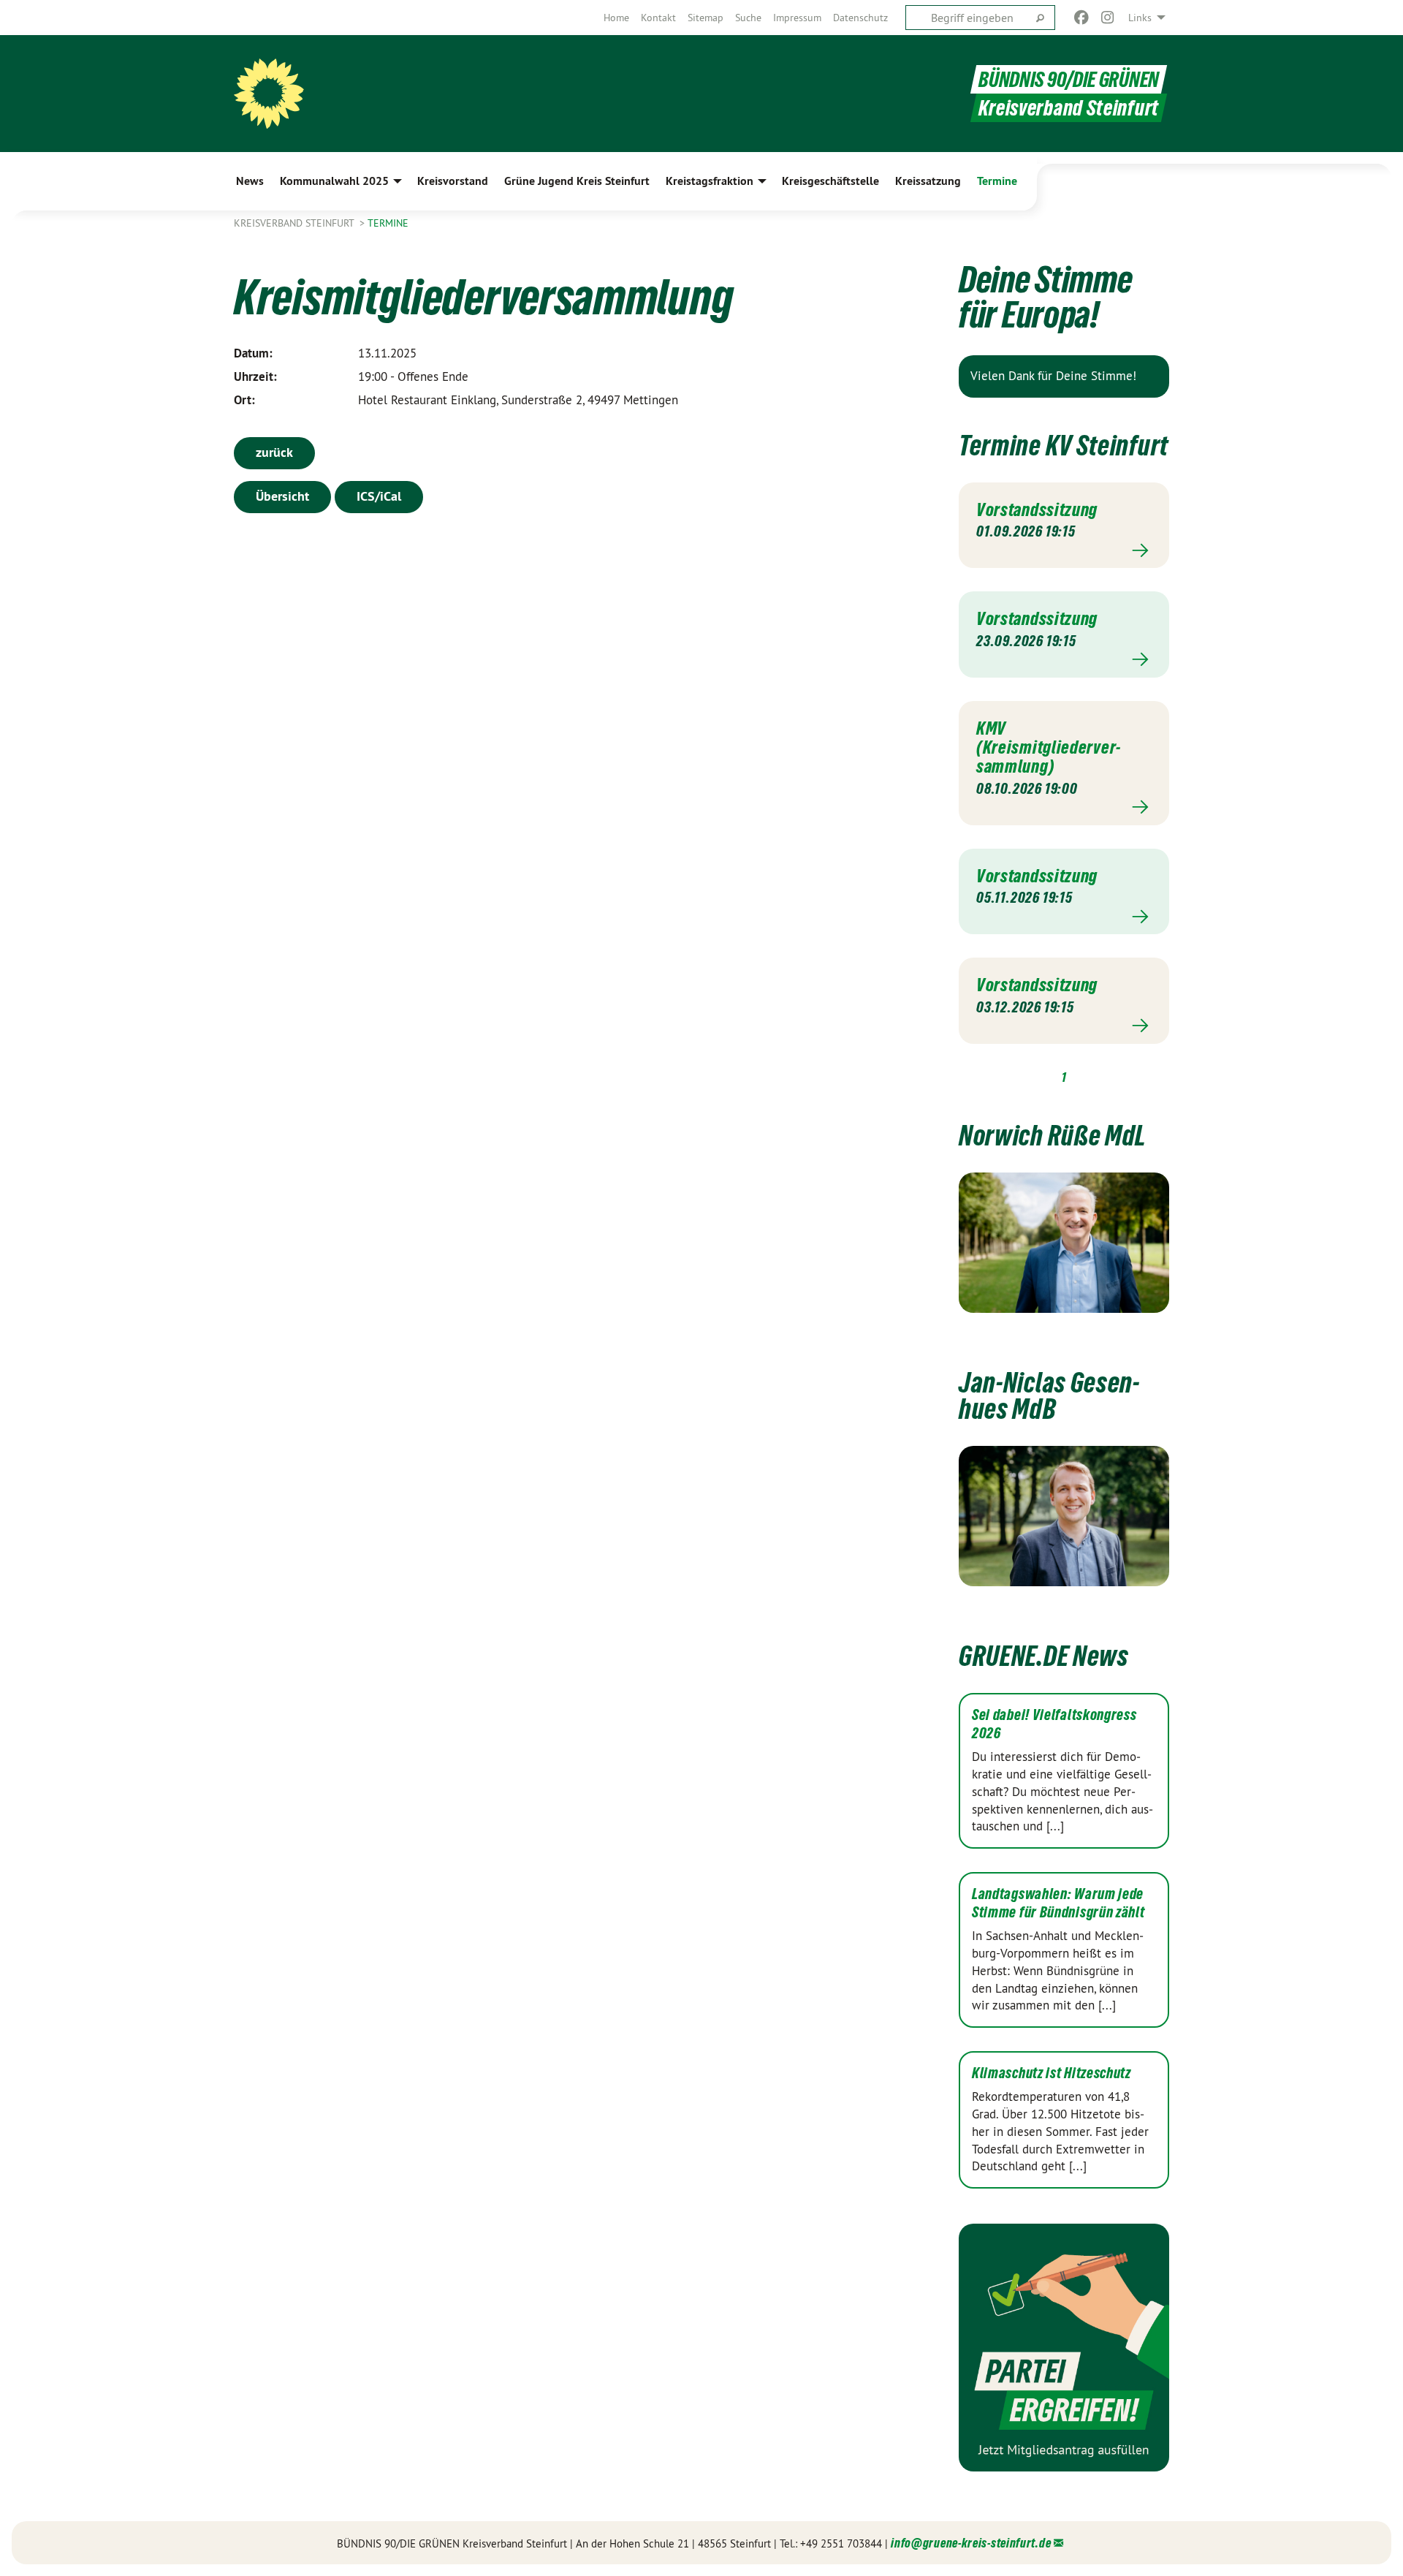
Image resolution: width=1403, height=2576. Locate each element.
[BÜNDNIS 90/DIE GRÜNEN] (269, 94)
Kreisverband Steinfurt (295, 223)
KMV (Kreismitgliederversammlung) (1048, 747)
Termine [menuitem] (997, 181)
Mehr (1064, 550)
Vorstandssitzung (1037, 509)
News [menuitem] (250, 181)
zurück (274, 452)
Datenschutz (860, 18)
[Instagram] (1108, 18)
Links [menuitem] (1140, 18)
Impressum (797, 18)
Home (616, 18)
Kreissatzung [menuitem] (928, 181)
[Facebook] (1081, 18)
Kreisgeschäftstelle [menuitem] (830, 181)
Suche (748, 18)
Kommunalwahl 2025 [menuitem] (334, 181)
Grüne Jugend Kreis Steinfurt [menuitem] (577, 181)
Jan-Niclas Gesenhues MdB (1049, 1396)
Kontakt (658, 18)
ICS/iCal (379, 496)
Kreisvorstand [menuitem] (453, 181)
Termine (388, 223)
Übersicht (282, 496)
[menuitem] (616, 18)
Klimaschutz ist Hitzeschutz (1052, 2073)
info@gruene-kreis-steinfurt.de (971, 2543)
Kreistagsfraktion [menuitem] (710, 181)
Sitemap (706, 18)
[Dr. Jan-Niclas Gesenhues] (1064, 1516)
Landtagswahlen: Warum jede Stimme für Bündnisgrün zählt (1058, 1903)
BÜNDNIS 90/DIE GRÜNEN (1069, 79)
